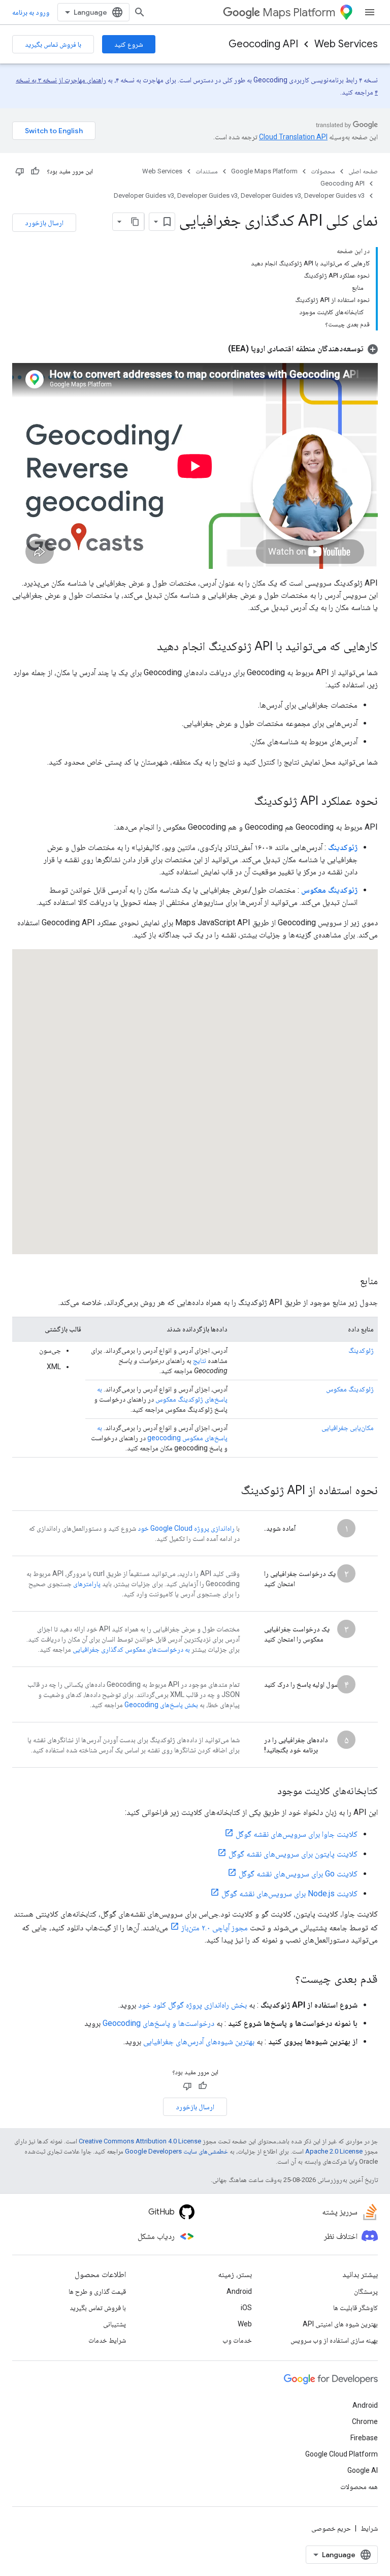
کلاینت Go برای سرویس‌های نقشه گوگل (298, 1874)
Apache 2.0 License (334, 2151)
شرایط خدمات (107, 2340)
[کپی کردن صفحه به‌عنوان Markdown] (135, 222)
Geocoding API (263, 44)
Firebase (364, 2438)
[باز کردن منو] (370, 12)
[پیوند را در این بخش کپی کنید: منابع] (350, 1282)
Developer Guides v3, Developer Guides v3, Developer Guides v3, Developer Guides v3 (239, 195)
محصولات (323, 171)
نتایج (200, 1360)
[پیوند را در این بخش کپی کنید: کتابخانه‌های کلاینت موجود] (267, 1792)
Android (239, 2291)
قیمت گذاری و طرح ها (97, 2291)
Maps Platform (299, 12)
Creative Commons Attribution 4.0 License (140, 2141)
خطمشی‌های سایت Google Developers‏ (176, 2151)
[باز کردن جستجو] (140, 12)
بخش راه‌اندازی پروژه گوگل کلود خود (192, 2005)
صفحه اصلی (363, 171)
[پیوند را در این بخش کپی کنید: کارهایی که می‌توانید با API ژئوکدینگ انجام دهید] (147, 647)
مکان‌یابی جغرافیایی (348, 1428)
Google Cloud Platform (342, 2454)
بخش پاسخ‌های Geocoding (161, 1705)
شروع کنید (129, 44)
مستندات (207, 171)
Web (245, 2324)
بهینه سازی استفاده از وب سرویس (334, 2340)
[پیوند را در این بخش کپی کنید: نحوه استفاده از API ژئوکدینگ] (231, 1491)
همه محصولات (359, 2487)
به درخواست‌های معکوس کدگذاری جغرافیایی (131, 1649)
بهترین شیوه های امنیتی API (340, 2324)
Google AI (363, 2470)
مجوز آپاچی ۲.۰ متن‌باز (215, 1928)
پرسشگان (366, 2291)
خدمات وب (237, 2340)
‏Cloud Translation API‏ (293, 137)
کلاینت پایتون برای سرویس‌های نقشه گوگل (293, 1854)
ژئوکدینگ (361, 1350)
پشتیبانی (115, 2324)
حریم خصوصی (331, 2528)
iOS (246, 2308)
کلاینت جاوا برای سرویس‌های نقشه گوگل (297, 1834)
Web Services (346, 44)
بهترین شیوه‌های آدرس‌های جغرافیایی (199, 2041)
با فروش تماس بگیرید (53, 44)
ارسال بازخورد (44, 223)
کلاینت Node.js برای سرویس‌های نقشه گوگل (289, 1893)
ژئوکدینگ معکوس (350, 1389)
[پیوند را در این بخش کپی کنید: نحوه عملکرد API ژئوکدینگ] (244, 802)
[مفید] (35, 171)
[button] (303, 348)
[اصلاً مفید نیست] (20, 171)
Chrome (365, 2421)
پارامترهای (87, 1584)
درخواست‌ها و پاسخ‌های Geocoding (158, 2023)
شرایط (369, 2528)
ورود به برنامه (31, 12)
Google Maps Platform (264, 171)
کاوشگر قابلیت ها (355, 2308)
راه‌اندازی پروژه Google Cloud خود (186, 1528)
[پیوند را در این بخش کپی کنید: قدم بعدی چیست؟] (285, 1980)
